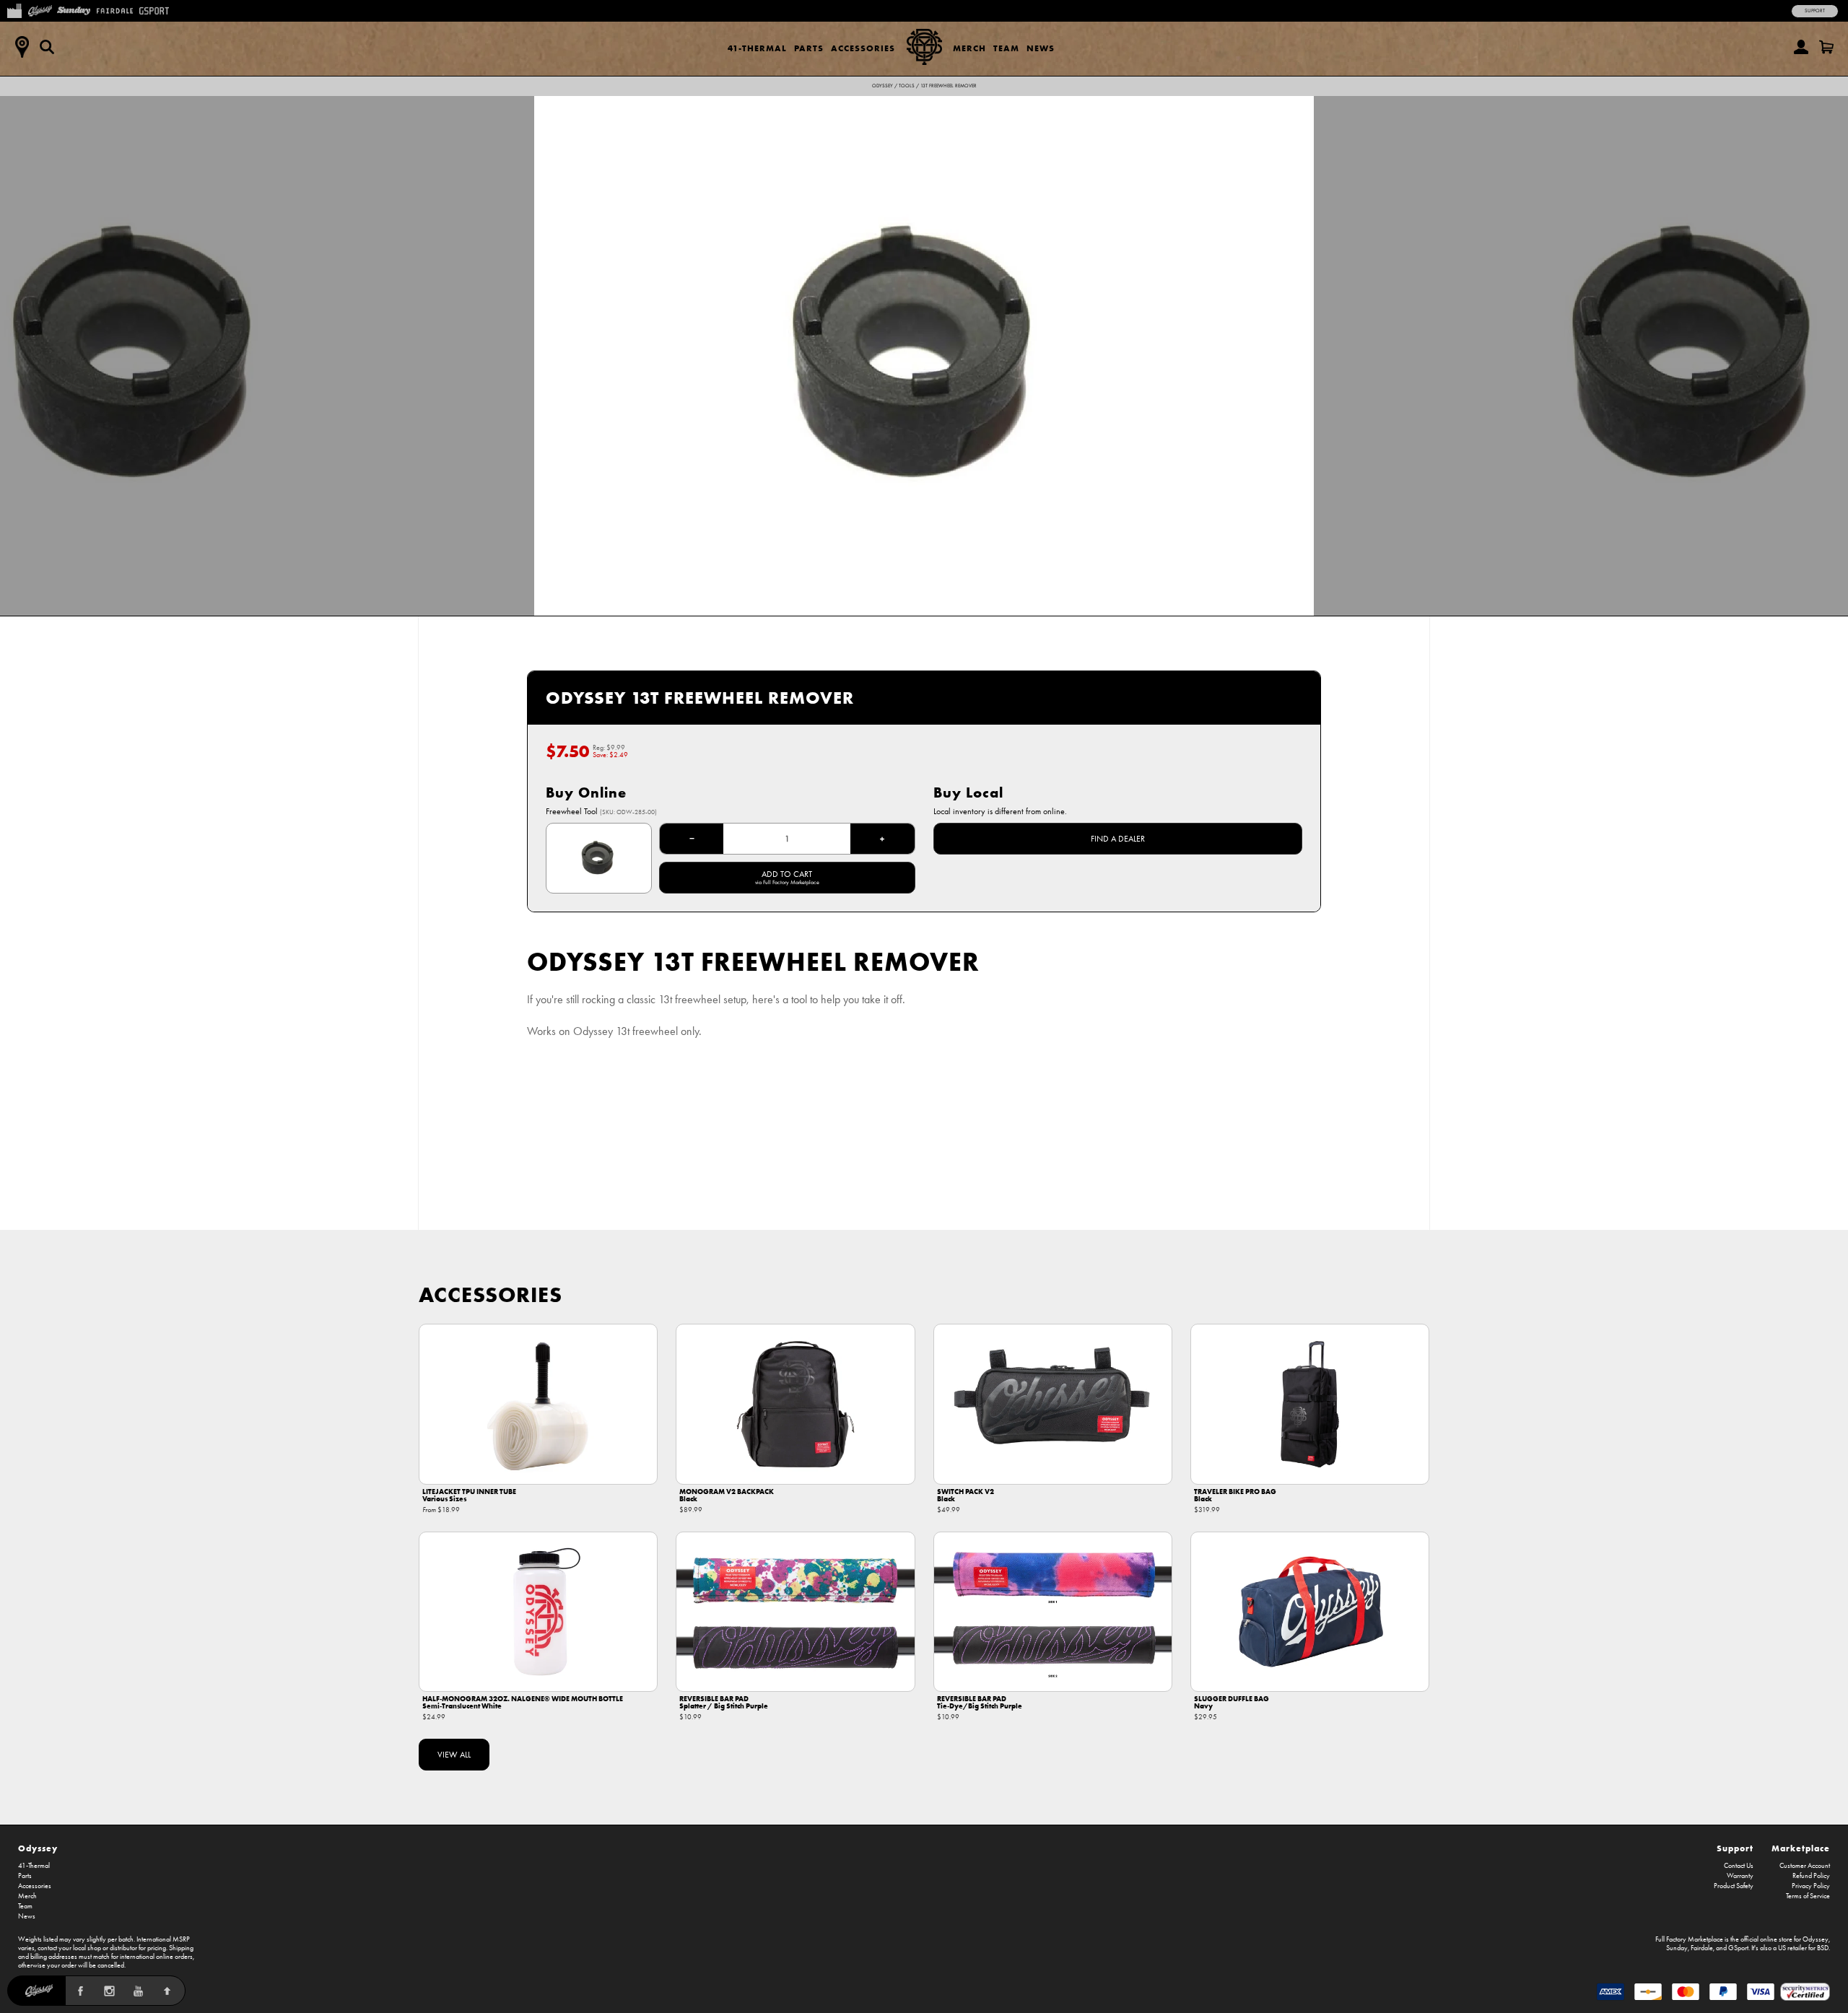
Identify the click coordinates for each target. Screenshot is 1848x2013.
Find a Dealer (1118, 839)
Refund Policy (1811, 1876)
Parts (809, 48)
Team (1006, 48)
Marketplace (1801, 1848)
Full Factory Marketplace (1689, 1939)
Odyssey (882, 86)
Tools (907, 86)
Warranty (1740, 1876)
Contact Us (1739, 1866)
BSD (1823, 1948)
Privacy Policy (1811, 1886)
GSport (1738, 1948)
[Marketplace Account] (1801, 47)
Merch (969, 48)
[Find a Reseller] (22, 47)
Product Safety (1734, 1886)
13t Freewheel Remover (949, 86)
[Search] (47, 47)
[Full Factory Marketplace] (14, 9)
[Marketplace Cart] (1826, 47)
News (1041, 48)
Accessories (863, 48)
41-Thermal (757, 48)
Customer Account (1805, 1866)
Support (1815, 11)
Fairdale (1702, 1948)
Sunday (1677, 1948)
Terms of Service (1808, 1896)
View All (454, 1755)
